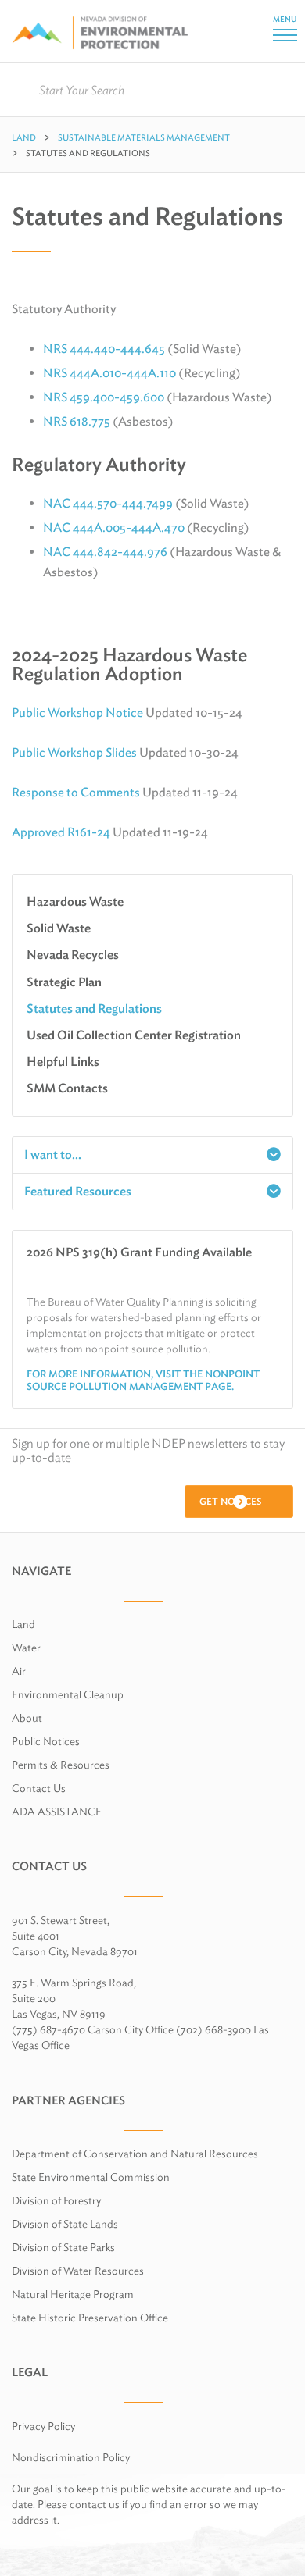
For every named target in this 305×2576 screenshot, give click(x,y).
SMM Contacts (67, 1088)
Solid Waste (59, 928)
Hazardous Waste (75, 901)
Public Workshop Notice (77, 713)
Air (19, 1671)
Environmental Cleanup (68, 1694)
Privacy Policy (43, 2426)
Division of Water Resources (78, 2271)
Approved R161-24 (61, 832)
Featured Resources (78, 1191)
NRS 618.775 (77, 421)
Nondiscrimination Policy (71, 2457)
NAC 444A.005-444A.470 (114, 527)
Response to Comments (76, 792)
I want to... (53, 1154)
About (27, 1718)
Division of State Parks (63, 2247)
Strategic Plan (64, 982)
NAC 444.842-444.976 (105, 552)
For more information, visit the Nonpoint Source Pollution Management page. (143, 1380)
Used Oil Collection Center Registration (134, 1035)
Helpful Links (63, 1062)
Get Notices (230, 1501)
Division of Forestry (56, 2200)
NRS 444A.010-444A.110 (109, 373)
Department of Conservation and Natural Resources (135, 2154)
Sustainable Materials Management (144, 137)
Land (24, 137)
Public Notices (46, 1741)
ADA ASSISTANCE (57, 1812)
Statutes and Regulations (94, 1008)
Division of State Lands (65, 2224)
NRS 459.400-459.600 (104, 397)
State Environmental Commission (91, 2177)
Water (26, 1648)
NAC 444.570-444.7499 (108, 503)
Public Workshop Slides (74, 752)
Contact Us (39, 1788)
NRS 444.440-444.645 (104, 349)
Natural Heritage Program (73, 2294)
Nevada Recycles (73, 955)
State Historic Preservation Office (90, 2318)
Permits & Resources (61, 1765)
